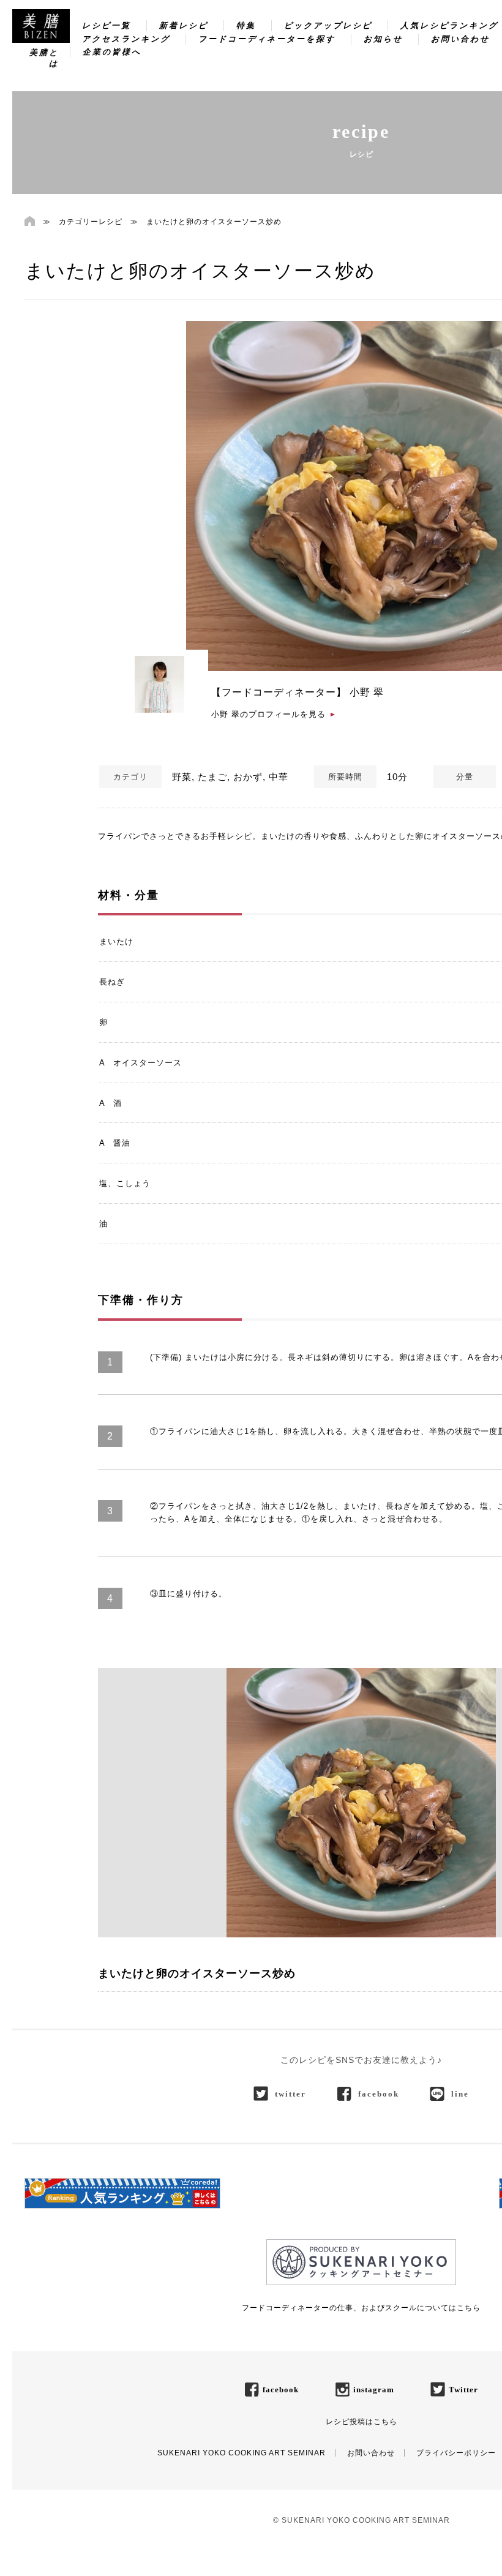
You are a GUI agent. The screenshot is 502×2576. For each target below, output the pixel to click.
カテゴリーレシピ (91, 222)
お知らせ (383, 39)
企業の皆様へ (112, 52)
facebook (379, 2094)
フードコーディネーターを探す (267, 39)
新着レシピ (184, 25)
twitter (290, 2094)
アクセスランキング (126, 39)
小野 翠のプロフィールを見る (268, 714)
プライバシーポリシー (456, 2453)
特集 (246, 25)
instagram (374, 2390)
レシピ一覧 (107, 25)
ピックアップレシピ (328, 25)
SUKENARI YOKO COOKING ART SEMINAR (242, 2453)
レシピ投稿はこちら (362, 2422)
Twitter (463, 2390)
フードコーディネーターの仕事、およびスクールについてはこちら (361, 2308)
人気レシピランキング (449, 25)
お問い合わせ (460, 39)
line (460, 2094)
